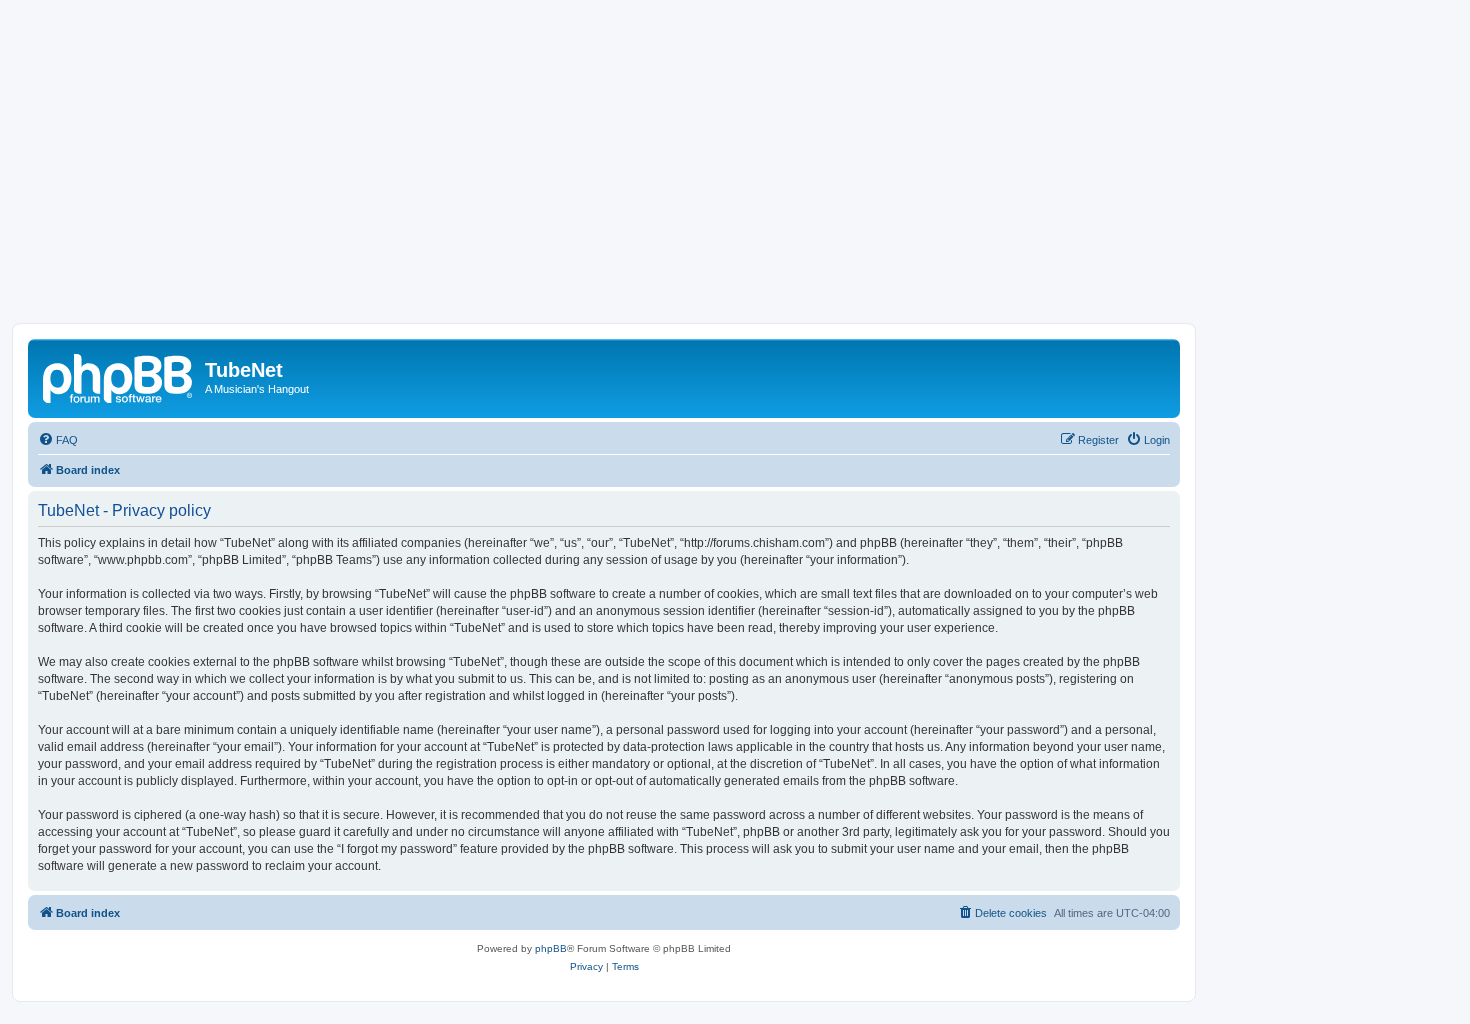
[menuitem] (58, 440)
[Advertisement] (735, 173)
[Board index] (119, 376)
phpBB (551, 948)
